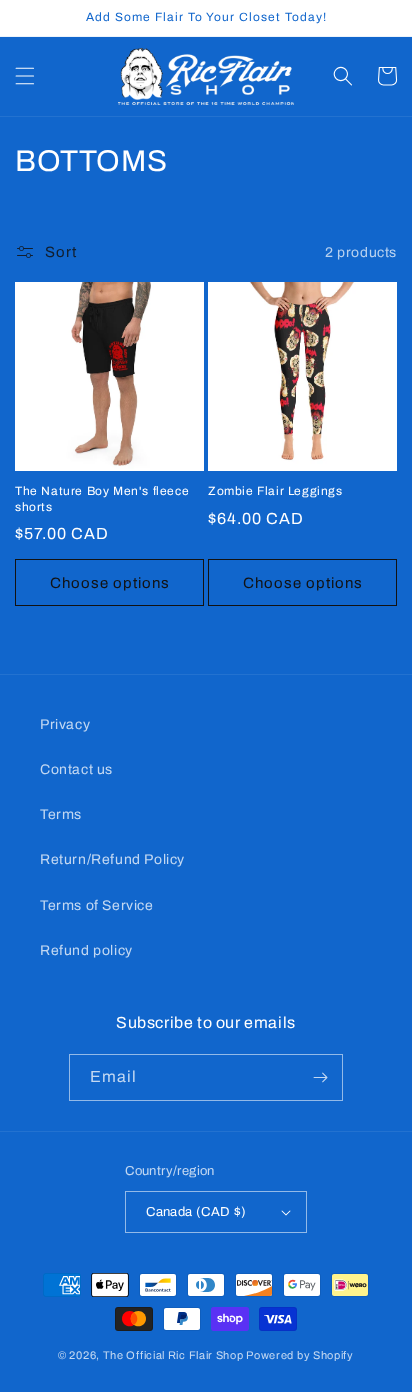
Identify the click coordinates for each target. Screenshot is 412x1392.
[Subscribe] (320, 1077)
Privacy (65, 724)
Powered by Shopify (300, 1355)
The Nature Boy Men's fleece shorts (102, 499)
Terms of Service (97, 905)
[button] (25, 76)
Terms (61, 814)
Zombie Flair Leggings (275, 491)
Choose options (110, 583)
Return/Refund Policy (112, 859)
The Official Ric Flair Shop (173, 1355)
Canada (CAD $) (196, 1212)
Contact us (76, 769)
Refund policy (86, 950)
